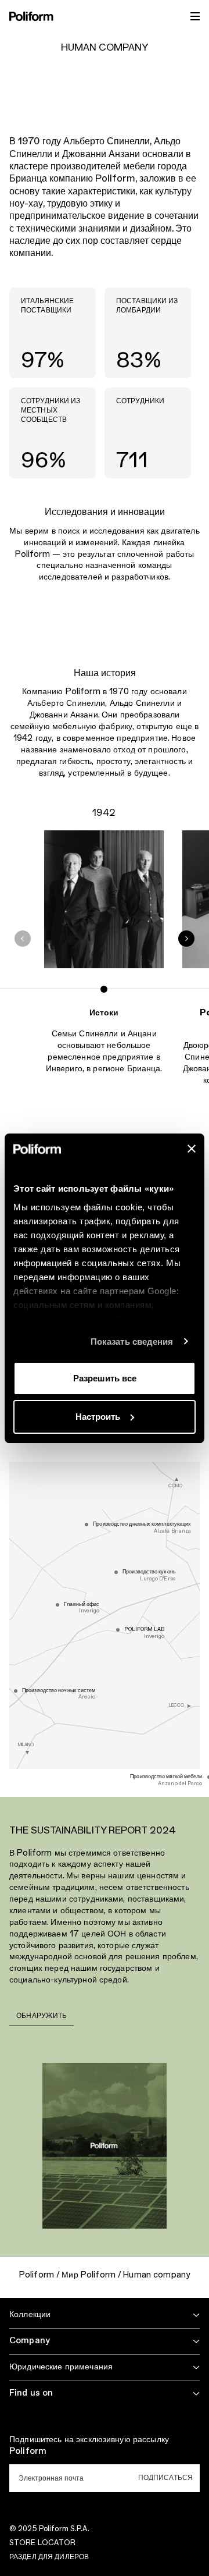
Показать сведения (132, 1342)
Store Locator (43, 2543)
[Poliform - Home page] (31, 16)
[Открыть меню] (195, 16)
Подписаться (165, 2478)
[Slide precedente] (23, 939)
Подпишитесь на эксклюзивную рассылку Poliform (89, 2446)
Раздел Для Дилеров (49, 2557)
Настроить (98, 1417)
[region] (105, 976)
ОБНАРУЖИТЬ (42, 2016)
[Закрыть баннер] (192, 1149)
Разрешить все (105, 1378)
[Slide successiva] (186, 939)
